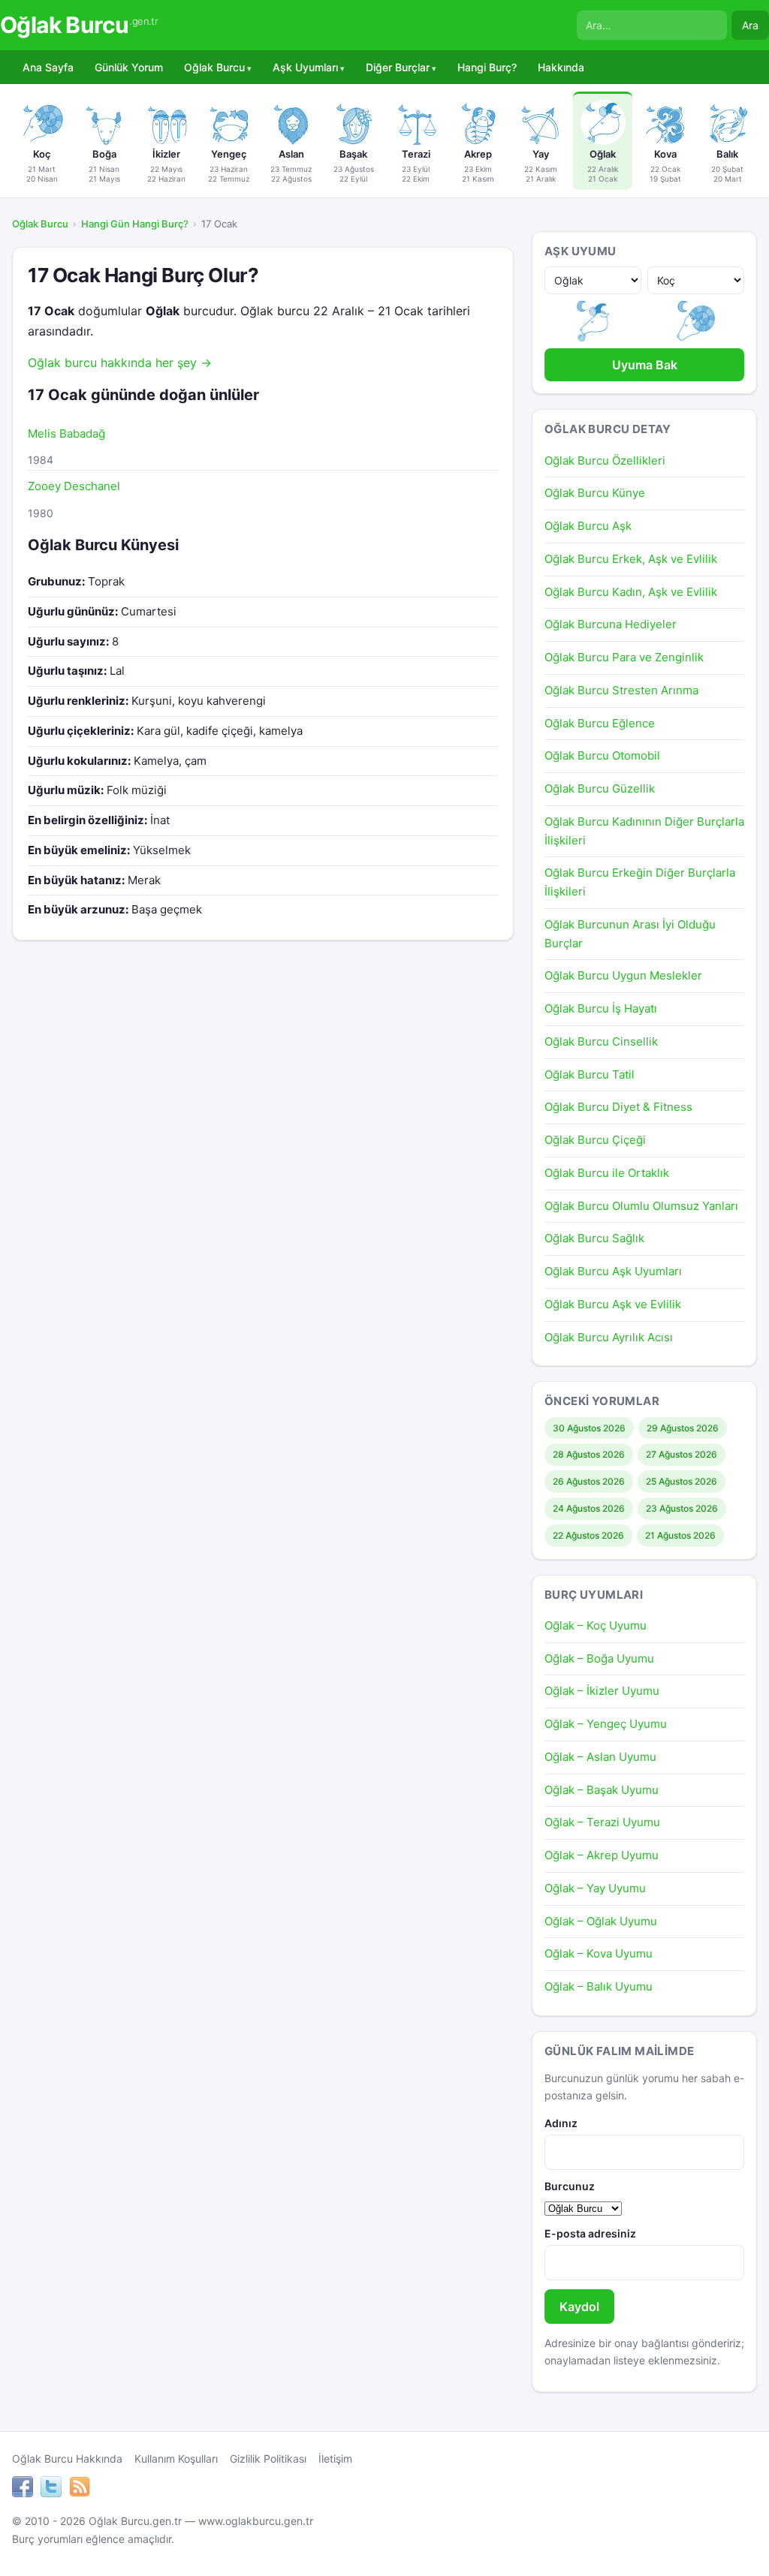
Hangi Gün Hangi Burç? (135, 224)
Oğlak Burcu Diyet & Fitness (618, 1107)
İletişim (335, 2459)
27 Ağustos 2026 (682, 1454)
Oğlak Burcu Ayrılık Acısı (609, 1337)
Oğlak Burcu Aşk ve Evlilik (613, 1304)
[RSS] (80, 2489)
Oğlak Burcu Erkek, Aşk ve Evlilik (631, 559)
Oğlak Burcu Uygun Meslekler (623, 975)
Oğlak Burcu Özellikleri (605, 460)
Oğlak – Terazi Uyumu (602, 1822)
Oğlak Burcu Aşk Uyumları (613, 1271)
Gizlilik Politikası (268, 2459)
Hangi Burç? (487, 67)
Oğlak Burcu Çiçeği (595, 1140)
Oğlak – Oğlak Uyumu (601, 1921)
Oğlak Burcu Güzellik (600, 788)
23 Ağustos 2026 (682, 1508)
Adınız (561, 2123)
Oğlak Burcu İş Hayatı (601, 1008)
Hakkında (561, 67)
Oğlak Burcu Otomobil (602, 755)
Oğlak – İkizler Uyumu (602, 1691)
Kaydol (579, 2307)
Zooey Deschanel (74, 486)
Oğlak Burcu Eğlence (600, 723)
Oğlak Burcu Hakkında (67, 2459)
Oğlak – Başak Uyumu (602, 1790)
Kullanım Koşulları (176, 2459)
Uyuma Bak (645, 365)
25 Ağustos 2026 (682, 1481)
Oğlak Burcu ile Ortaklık (607, 1173)
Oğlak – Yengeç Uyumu (606, 1724)
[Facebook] (23, 2489)
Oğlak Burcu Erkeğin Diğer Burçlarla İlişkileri (640, 882)
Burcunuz (570, 2186)
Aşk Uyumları (305, 67)
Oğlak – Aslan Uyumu (600, 1757)
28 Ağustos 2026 (589, 1454)
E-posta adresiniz (590, 2233)
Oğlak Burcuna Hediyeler (611, 624)
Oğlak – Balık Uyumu (599, 1986)
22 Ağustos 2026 (588, 1535)
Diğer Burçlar (398, 67)
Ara (750, 25)
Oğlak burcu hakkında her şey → (120, 363)
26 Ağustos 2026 (589, 1481)
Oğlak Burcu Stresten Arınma (621, 690)
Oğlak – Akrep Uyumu (602, 1855)
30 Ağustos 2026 (589, 1428)
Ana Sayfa (48, 67)
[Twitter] (51, 2489)
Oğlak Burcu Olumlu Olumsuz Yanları (641, 1206)
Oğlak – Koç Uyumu (596, 1625)
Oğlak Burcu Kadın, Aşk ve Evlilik (631, 592)
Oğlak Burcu (79, 25)
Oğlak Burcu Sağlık (594, 1238)
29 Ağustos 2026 (683, 1428)
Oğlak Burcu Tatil (590, 1074)
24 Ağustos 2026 (589, 1508)
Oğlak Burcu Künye (595, 493)
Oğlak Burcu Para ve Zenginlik (624, 657)
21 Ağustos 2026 (680, 1535)
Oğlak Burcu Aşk (588, 526)
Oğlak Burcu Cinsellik (601, 1041)
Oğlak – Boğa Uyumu (599, 1658)
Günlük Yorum (129, 67)
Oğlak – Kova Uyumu (599, 1953)
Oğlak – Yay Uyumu (595, 1888)
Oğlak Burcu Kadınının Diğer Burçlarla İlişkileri (644, 831)
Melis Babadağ (66, 433)
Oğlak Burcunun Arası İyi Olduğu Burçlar (630, 934)
